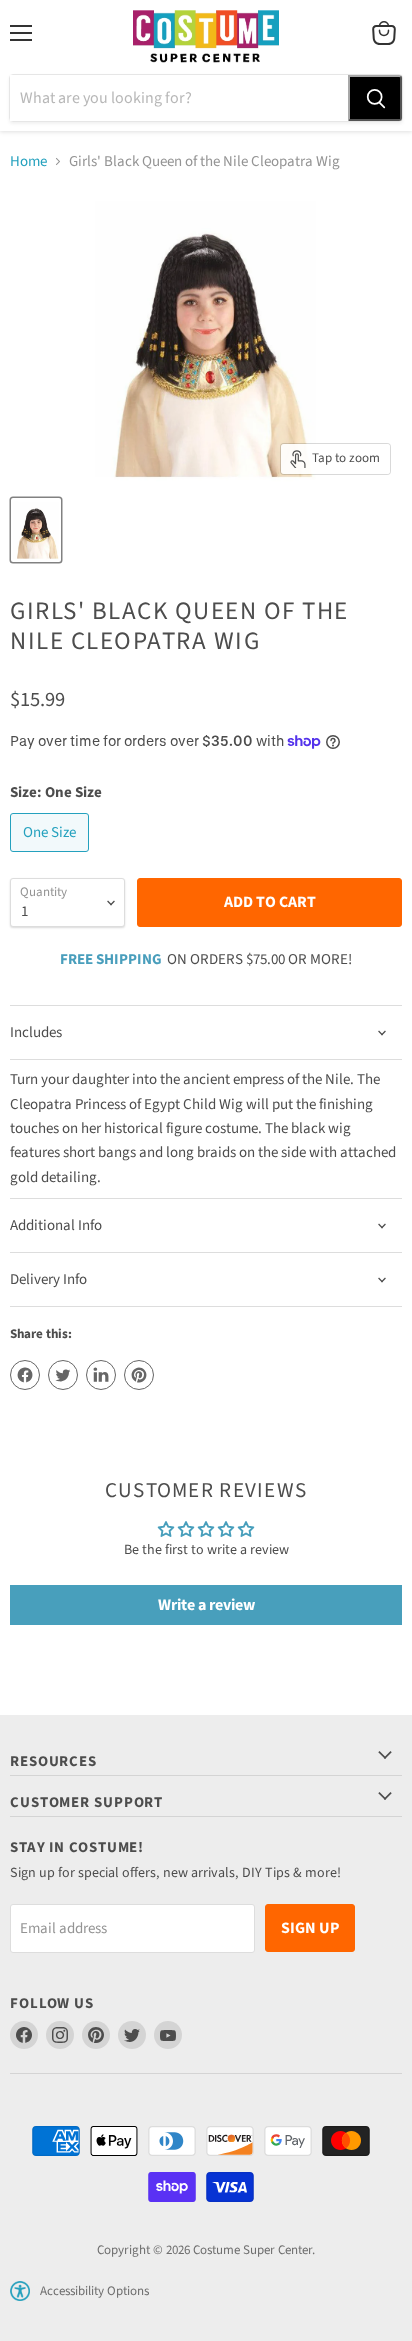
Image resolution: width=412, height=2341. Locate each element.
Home (28, 161)
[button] (20, 2291)
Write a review (206, 1605)
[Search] (375, 98)
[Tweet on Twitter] (63, 1375)
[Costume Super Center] (205, 37)
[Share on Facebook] (25, 1375)
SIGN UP (310, 1928)
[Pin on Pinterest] (139, 1375)
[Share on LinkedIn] (101, 1375)
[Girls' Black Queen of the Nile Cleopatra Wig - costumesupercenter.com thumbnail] (36, 530)
